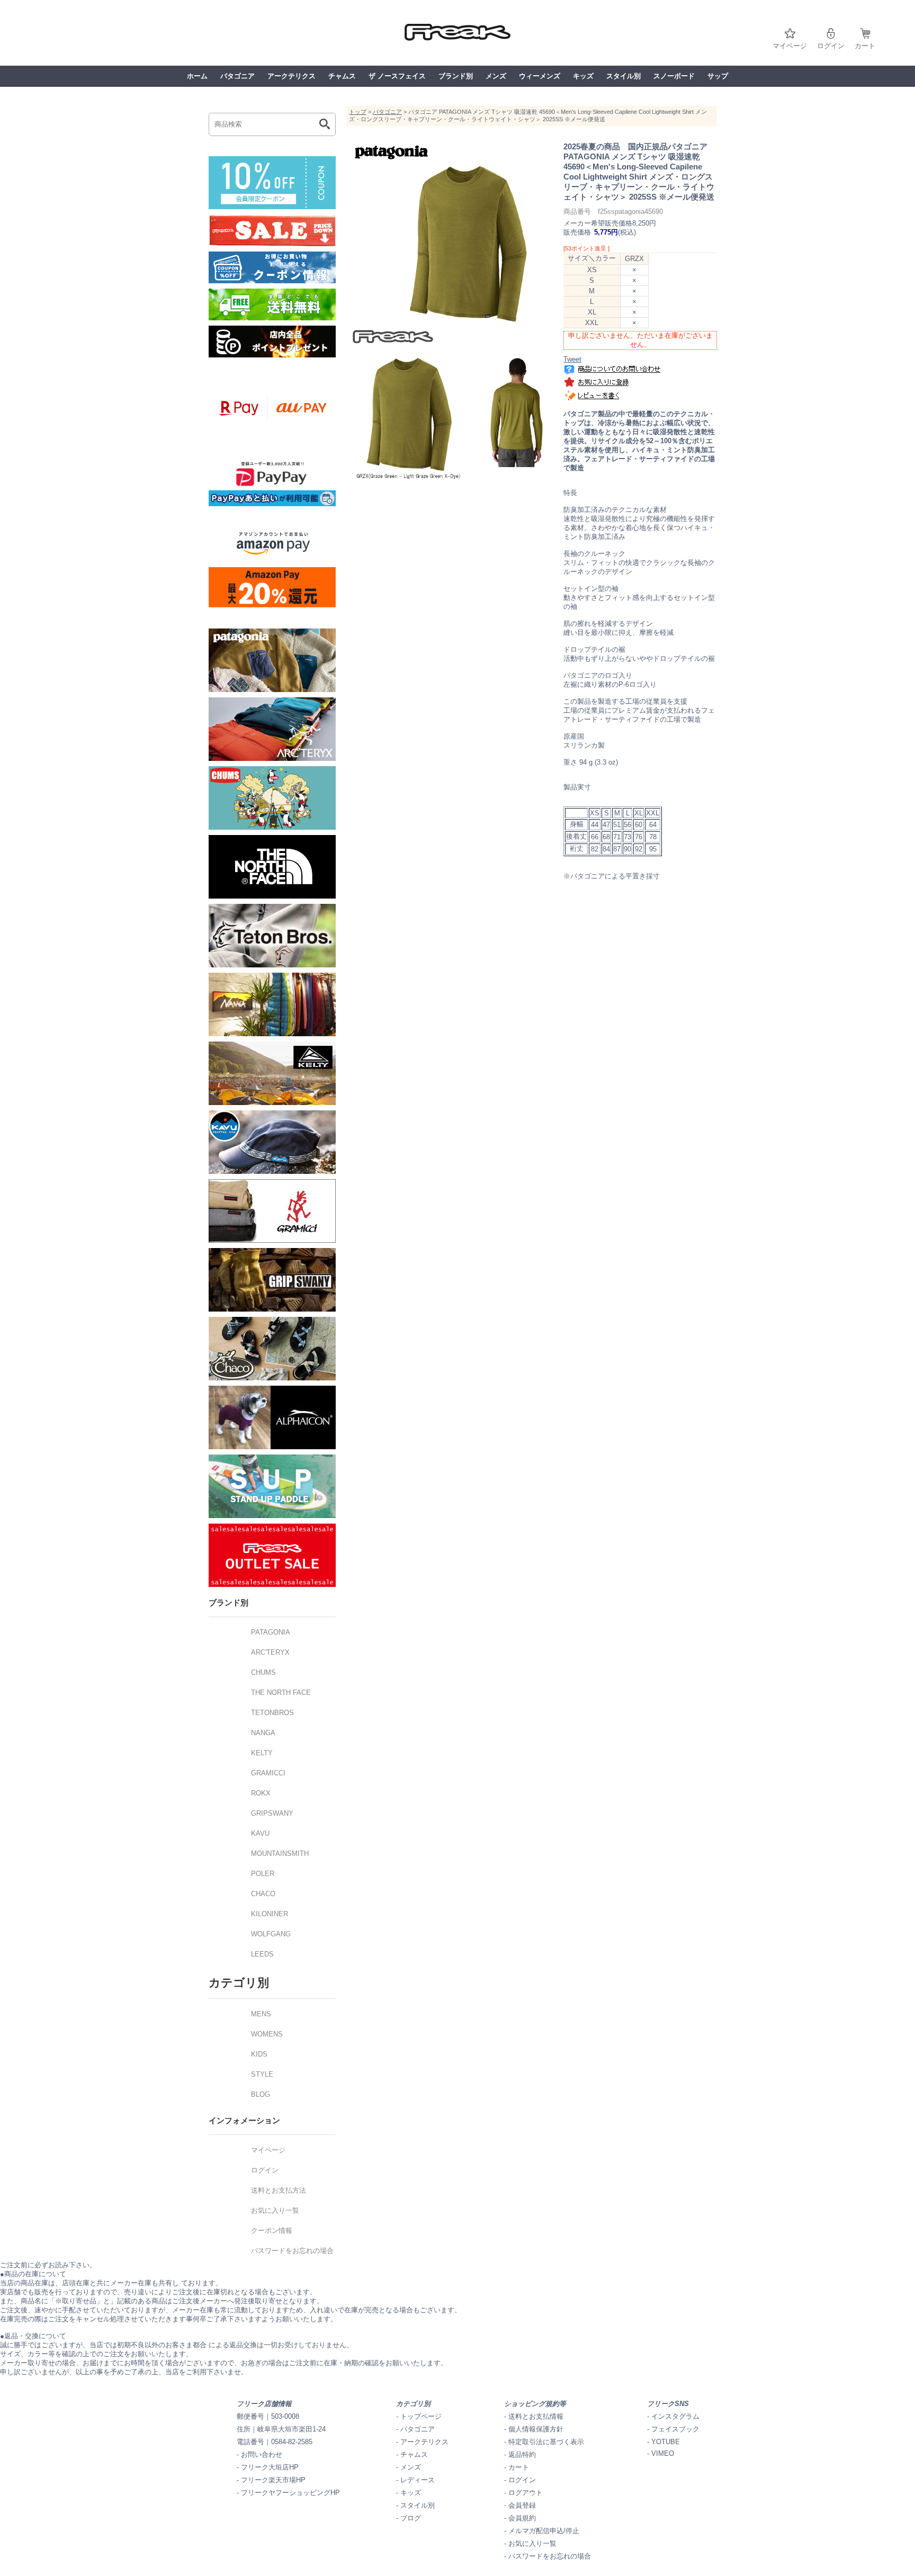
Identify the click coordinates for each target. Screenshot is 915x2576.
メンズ (496, 76)
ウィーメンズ (540, 76)
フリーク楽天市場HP (273, 2480)
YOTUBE (666, 2442)
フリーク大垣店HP (270, 2467)
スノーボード (674, 76)
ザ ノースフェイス (397, 76)
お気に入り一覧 (532, 2543)
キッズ (583, 76)
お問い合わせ (262, 2454)
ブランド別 (456, 76)
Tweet (572, 359)
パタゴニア (237, 76)
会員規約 (522, 2518)
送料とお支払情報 (536, 2416)
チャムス (342, 76)
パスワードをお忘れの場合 (550, 2556)
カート (865, 46)
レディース (418, 2480)
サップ (718, 76)
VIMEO (663, 2453)
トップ (358, 112)
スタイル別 (624, 76)
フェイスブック (675, 2429)
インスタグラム (675, 2416)
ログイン (831, 46)
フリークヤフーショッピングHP (290, 2493)
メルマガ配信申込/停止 (544, 2531)
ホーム (197, 76)
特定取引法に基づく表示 (546, 2442)
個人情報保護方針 (536, 2429)
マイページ (790, 46)
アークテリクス (291, 76)
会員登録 (522, 2505)
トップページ (421, 2416)
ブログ (411, 2518)
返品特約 (522, 2454)
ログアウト (526, 2493)
